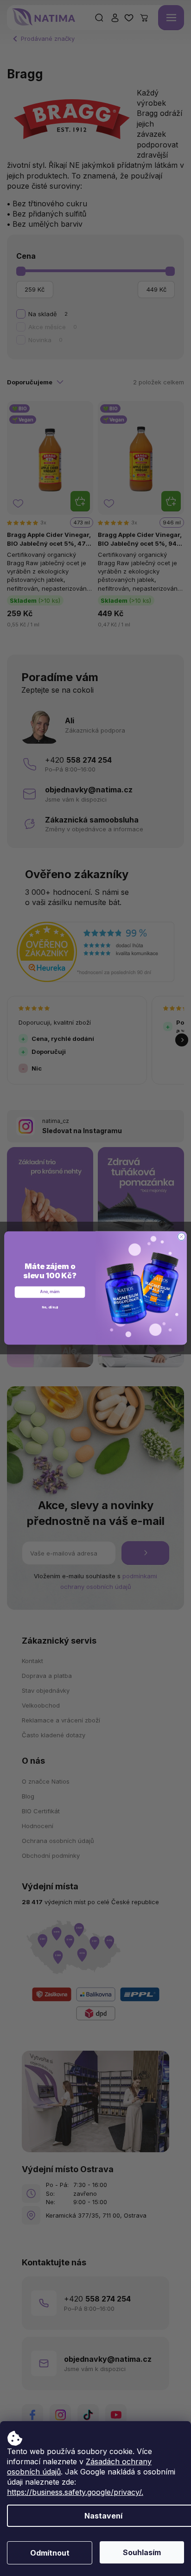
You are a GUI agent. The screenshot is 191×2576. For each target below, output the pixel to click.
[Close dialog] (181, 1237)
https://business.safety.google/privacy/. (75, 2492)
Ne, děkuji (50, 1307)
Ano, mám (50, 1292)
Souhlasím (142, 2552)
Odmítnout (50, 2553)
